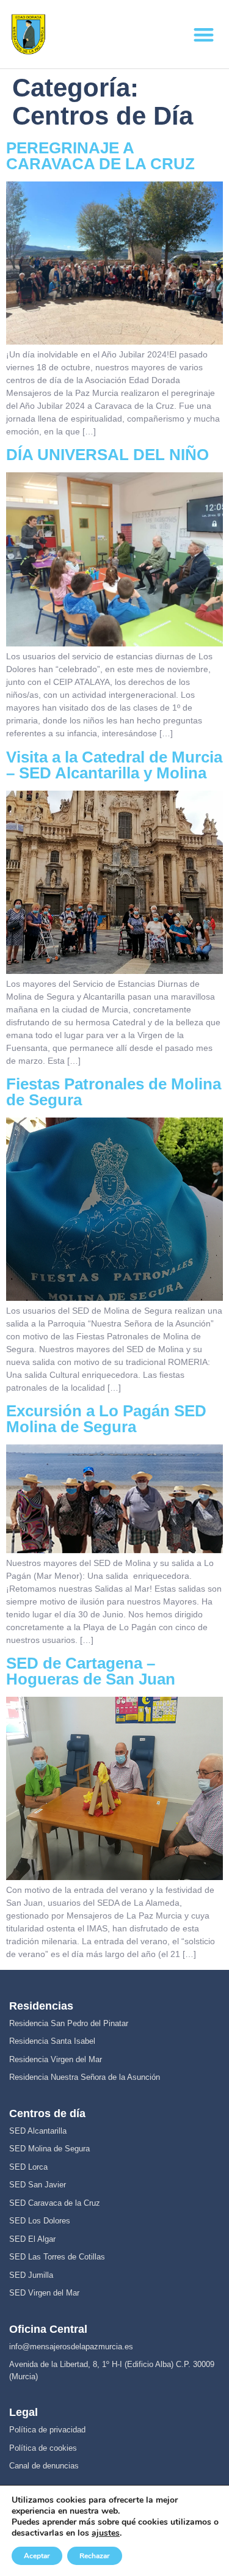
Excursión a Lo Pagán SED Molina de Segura (106, 1419)
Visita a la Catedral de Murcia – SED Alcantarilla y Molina (114, 765)
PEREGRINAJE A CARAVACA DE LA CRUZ (100, 156)
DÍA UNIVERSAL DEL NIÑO (107, 455)
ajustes (106, 2533)
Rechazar (95, 2556)
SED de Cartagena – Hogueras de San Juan (91, 1671)
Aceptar (37, 2556)
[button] (204, 35)
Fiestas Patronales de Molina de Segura (114, 1092)
